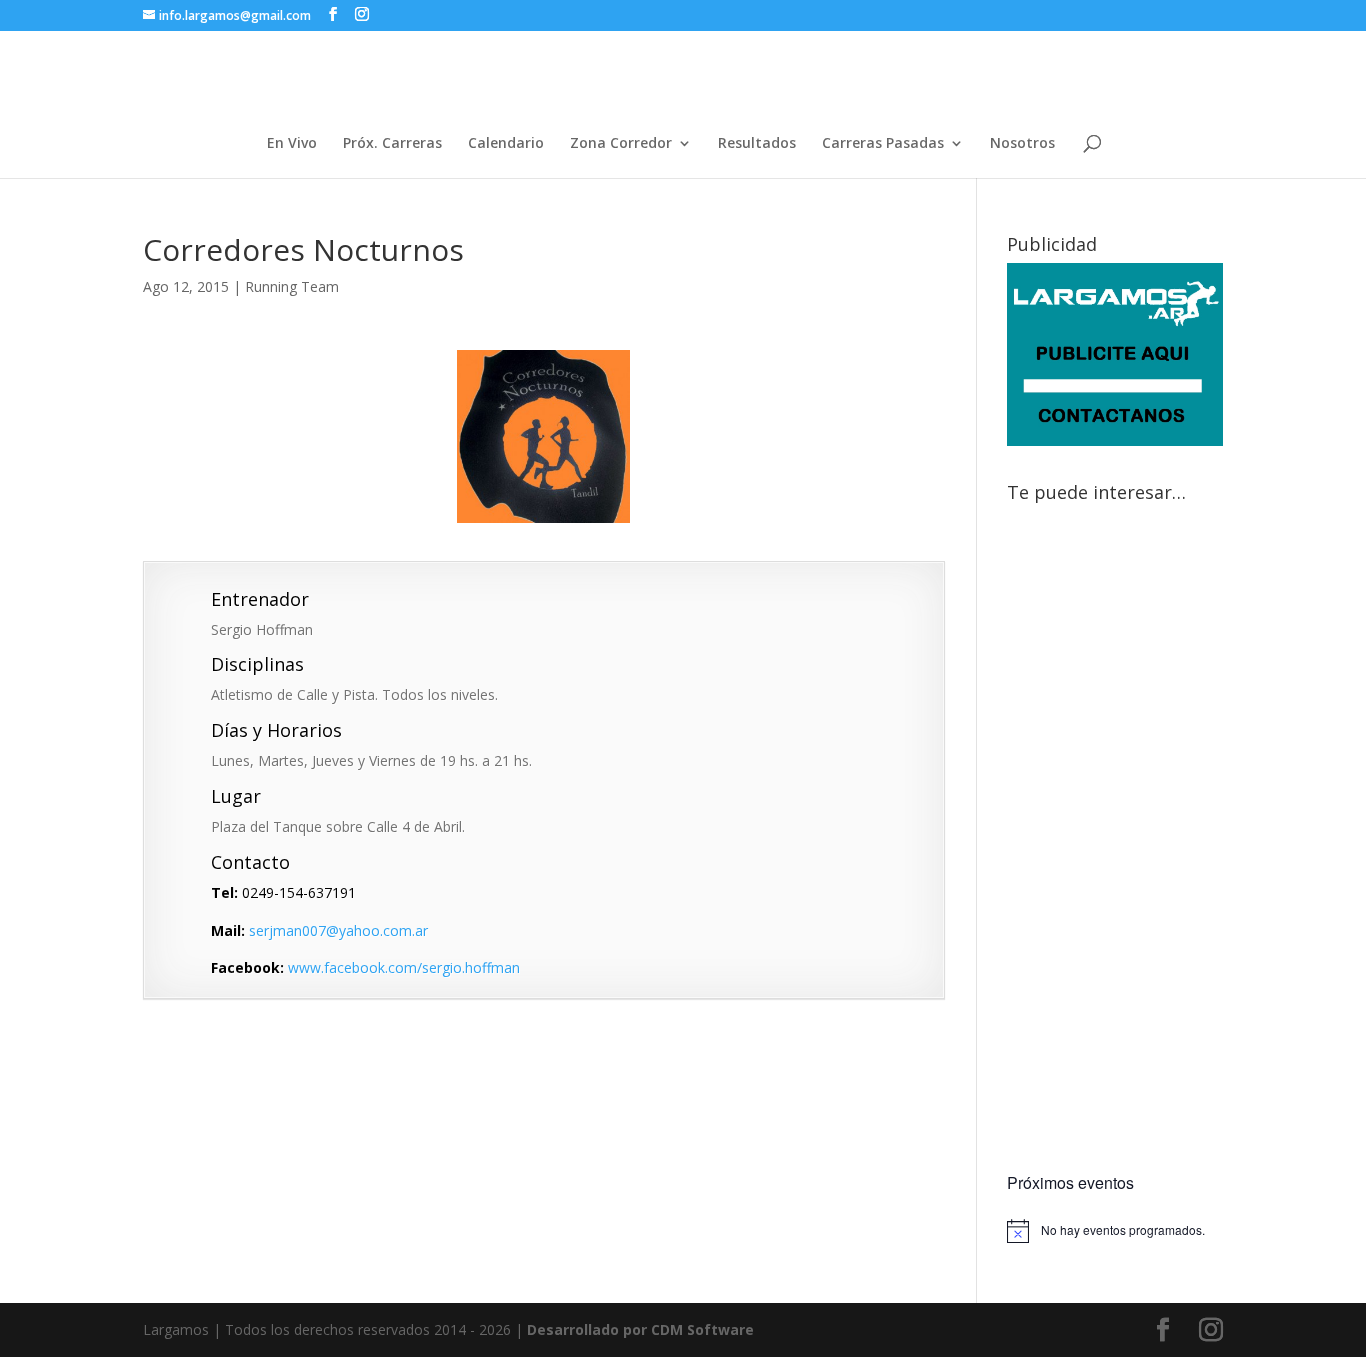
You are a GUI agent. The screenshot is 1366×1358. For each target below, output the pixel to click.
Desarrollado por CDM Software (640, 1329)
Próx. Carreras (392, 144)
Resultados (757, 144)
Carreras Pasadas (883, 144)
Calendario (506, 144)
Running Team (292, 286)
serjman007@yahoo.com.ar (338, 930)
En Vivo (292, 144)
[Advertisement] (1115, 841)
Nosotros (1022, 144)
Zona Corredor (621, 144)
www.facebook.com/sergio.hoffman (404, 967)
